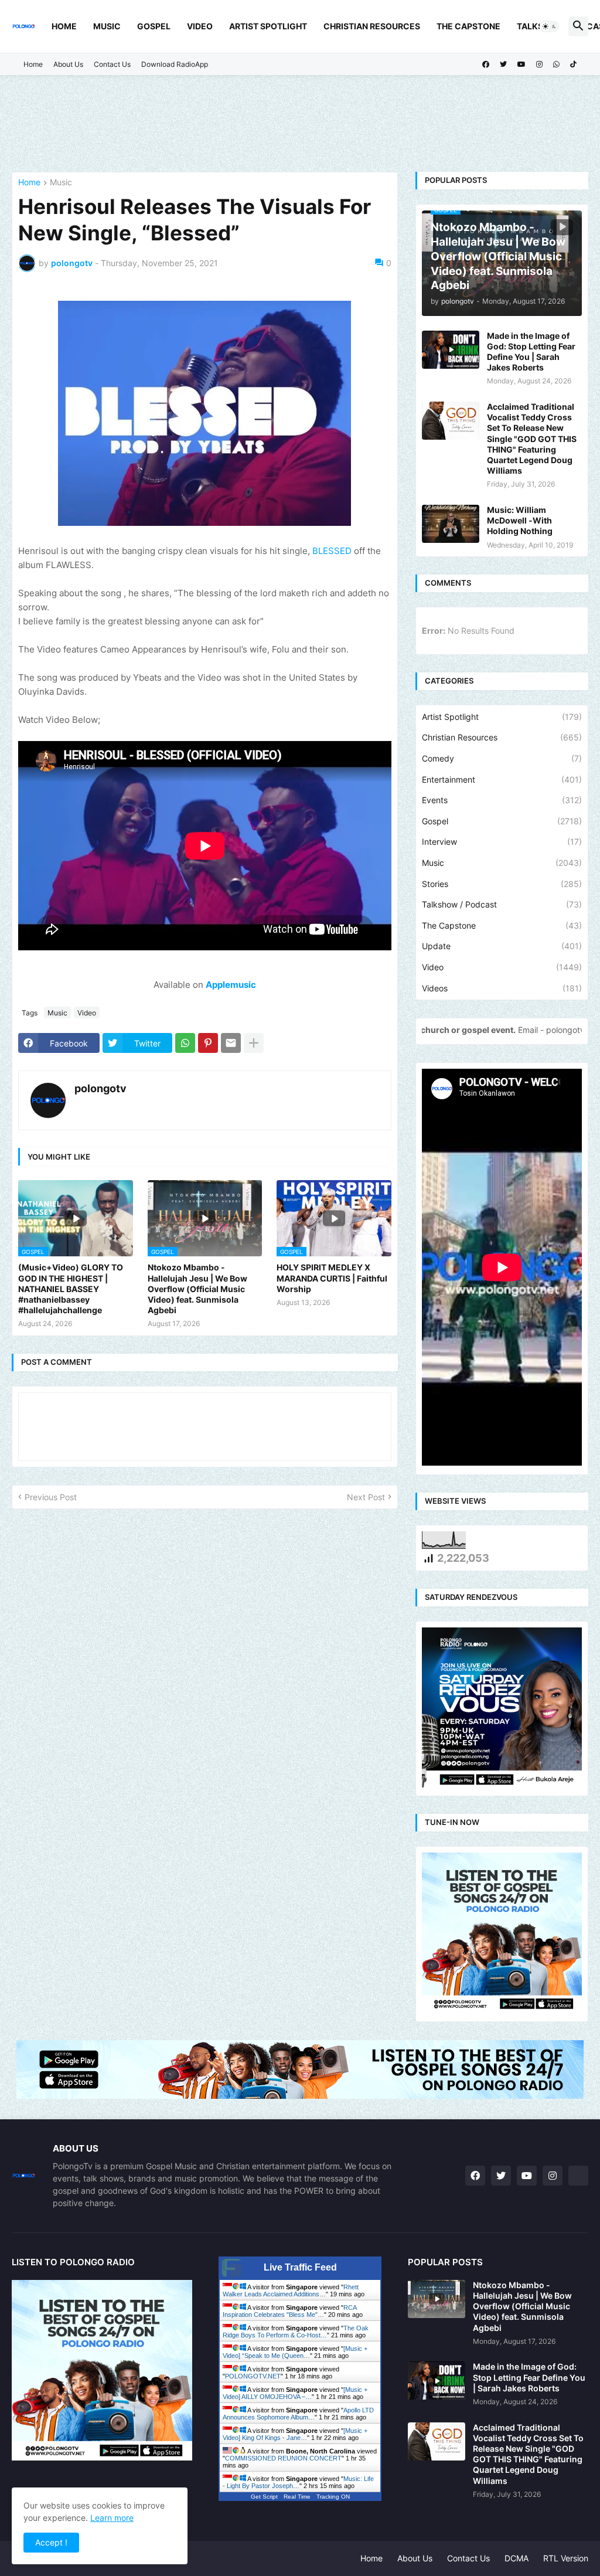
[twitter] (503, 64)
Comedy (502, 758)
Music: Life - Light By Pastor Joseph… (298, 2482)
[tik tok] (578, 2176)
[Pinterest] (208, 1043)
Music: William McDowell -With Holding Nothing (520, 520)
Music (107, 26)
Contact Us (112, 64)
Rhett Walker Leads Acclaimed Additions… (291, 2290)
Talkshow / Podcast (502, 904)
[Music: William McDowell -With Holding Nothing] (451, 524)
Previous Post (51, 1497)
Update (502, 946)
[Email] (231, 1043)
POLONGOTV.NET (253, 2376)
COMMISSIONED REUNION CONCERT (283, 2458)
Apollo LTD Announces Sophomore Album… (298, 2414)
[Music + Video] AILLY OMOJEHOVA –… (295, 2393)
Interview (502, 842)
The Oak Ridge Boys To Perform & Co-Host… (296, 2332)
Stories (502, 884)
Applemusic (231, 985)
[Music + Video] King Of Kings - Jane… (295, 2434)
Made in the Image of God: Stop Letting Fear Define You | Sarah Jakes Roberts (531, 352)
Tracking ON (333, 2497)
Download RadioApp (175, 64)
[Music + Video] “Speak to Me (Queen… (295, 2352)
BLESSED (332, 551)
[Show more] (254, 1043)
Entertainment (502, 779)
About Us (68, 64)
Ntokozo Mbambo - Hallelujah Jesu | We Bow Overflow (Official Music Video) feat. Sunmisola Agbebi (197, 1289)
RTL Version (566, 2558)
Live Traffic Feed (300, 2267)
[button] (550, 26)
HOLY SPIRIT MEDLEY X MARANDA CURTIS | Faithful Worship (332, 1278)
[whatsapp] (556, 64)
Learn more (112, 2518)
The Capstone (468, 26)
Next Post (366, 1497)
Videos (502, 988)
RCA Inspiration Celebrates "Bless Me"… (289, 2311)
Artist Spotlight (268, 26)
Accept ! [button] (51, 2542)
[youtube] (521, 64)
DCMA (517, 2558)
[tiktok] (573, 64)
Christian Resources (372, 26)
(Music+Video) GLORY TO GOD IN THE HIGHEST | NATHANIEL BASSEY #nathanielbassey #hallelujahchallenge (71, 1289)
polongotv (100, 1088)
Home (64, 26)
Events (502, 800)
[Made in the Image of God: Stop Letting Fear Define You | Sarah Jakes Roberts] (451, 350)
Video (200, 26)
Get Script (264, 2497)
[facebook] (486, 64)
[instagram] (539, 64)
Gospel (154, 26)
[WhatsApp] (185, 1043)
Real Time (297, 2497)
